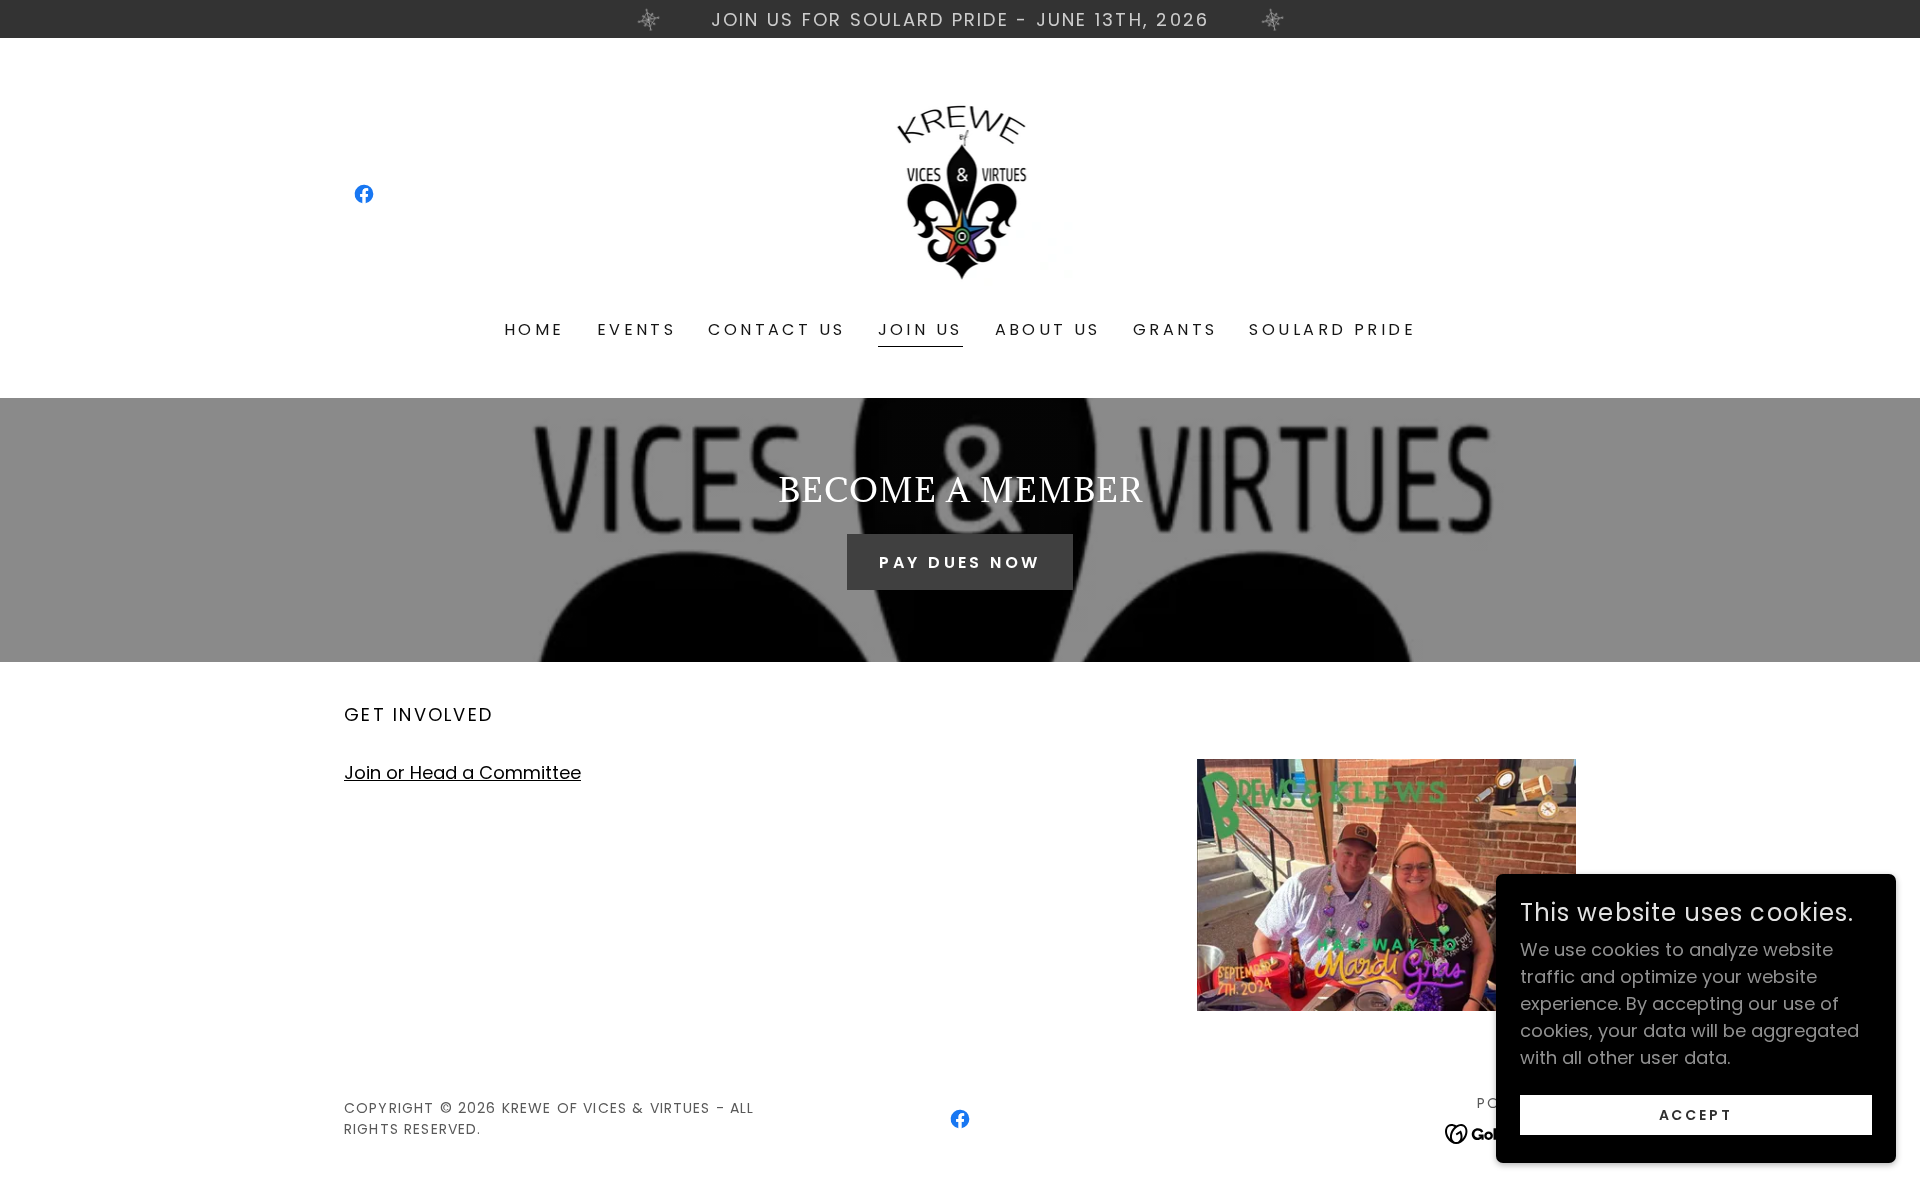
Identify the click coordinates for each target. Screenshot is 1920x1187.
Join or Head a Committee (462, 772)
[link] (364, 194)
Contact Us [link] (776, 329)
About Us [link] (1048, 329)
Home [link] (534, 329)
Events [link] (637, 329)
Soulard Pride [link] (1332, 329)
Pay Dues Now (959, 562)
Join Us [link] (920, 329)
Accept (1696, 1115)
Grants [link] (1175, 329)
